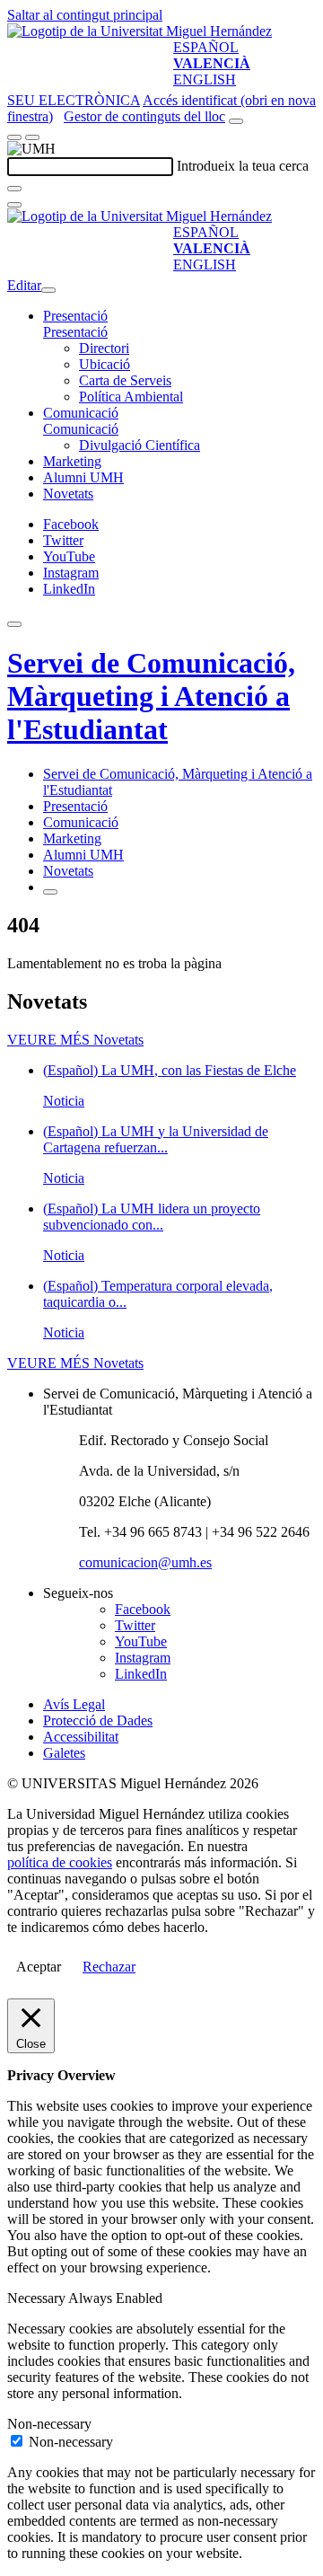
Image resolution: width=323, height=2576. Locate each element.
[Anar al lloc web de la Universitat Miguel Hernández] (140, 31)
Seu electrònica (74, 100)
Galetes (64, 1753)
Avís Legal (74, 1704)
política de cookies (60, 1862)
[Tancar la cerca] (14, 205)
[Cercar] (14, 189)
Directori (104, 348)
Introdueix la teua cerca (243, 166)
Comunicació (81, 413)
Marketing (72, 461)
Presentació (75, 316)
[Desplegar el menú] (32, 137)
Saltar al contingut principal (85, 15)
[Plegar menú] (48, 290)
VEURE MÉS (75, 1040)
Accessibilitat (81, 1737)
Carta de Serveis (125, 380)
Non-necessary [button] (49, 2424)
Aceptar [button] (39, 1967)
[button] (75, 332)
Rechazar (109, 1967)
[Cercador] (236, 121)
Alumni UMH (83, 477)
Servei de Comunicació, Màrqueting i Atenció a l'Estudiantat (151, 696)
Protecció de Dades (98, 1720)
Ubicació (105, 364)
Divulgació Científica (140, 445)
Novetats (68, 494)
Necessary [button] (38, 2298)
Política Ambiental (131, 397)
